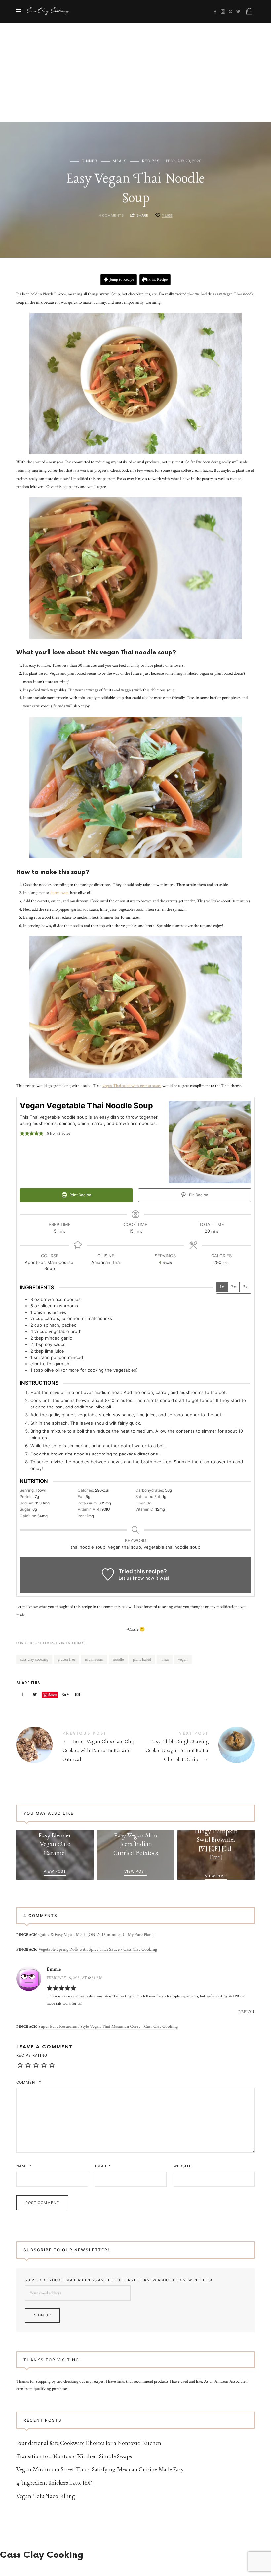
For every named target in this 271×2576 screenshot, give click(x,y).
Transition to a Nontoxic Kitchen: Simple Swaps (74, 2457)
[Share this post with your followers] (35, 1695)
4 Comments (111, 215)
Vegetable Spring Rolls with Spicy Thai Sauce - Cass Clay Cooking (98, 1949)
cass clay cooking (34, 1660)
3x (245, 1287)
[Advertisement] (135, 72)
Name (24, 2166)
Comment (29, 2082)
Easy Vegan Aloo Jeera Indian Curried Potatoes (135, 1845)
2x (233, 1287)
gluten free (66, 1660)
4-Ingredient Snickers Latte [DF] (55, 2483)
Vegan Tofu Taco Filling (46, 2496)
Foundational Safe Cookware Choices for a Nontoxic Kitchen (89, 2443)
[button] (22, 1133)
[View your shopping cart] (249, 11)
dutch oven (59, 893)
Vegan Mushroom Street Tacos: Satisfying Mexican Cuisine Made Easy (100, 2470)
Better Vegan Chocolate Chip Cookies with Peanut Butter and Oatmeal (76, 1748)
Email (103, 2166)
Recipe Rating (32, 2055)
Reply (245, 2012)
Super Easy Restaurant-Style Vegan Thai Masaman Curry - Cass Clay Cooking (108, 2027)
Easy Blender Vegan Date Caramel (55, 1845)
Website (183, 2166)
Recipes (151, 161)
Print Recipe (157, 280)
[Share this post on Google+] (65, 1695)
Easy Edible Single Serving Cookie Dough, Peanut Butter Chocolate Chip (195, 1748)
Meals (120, 161)
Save (52, 1695)
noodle (118, 1660)
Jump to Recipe (121, 280)
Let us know (131, 1578)
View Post (55, 1871)
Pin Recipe (198, 1195)
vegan (183, 1660)
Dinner (89, 161)
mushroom (94, 1660)
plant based (142, 1660)
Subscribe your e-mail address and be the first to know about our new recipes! (118, 2280)
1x (222, 1287)
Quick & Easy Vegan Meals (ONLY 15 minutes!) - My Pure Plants (96, 1935)
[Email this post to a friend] (78, 1695)
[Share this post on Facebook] (22, 1695)
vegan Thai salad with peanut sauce (132, 1086)
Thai (165, 1660)
